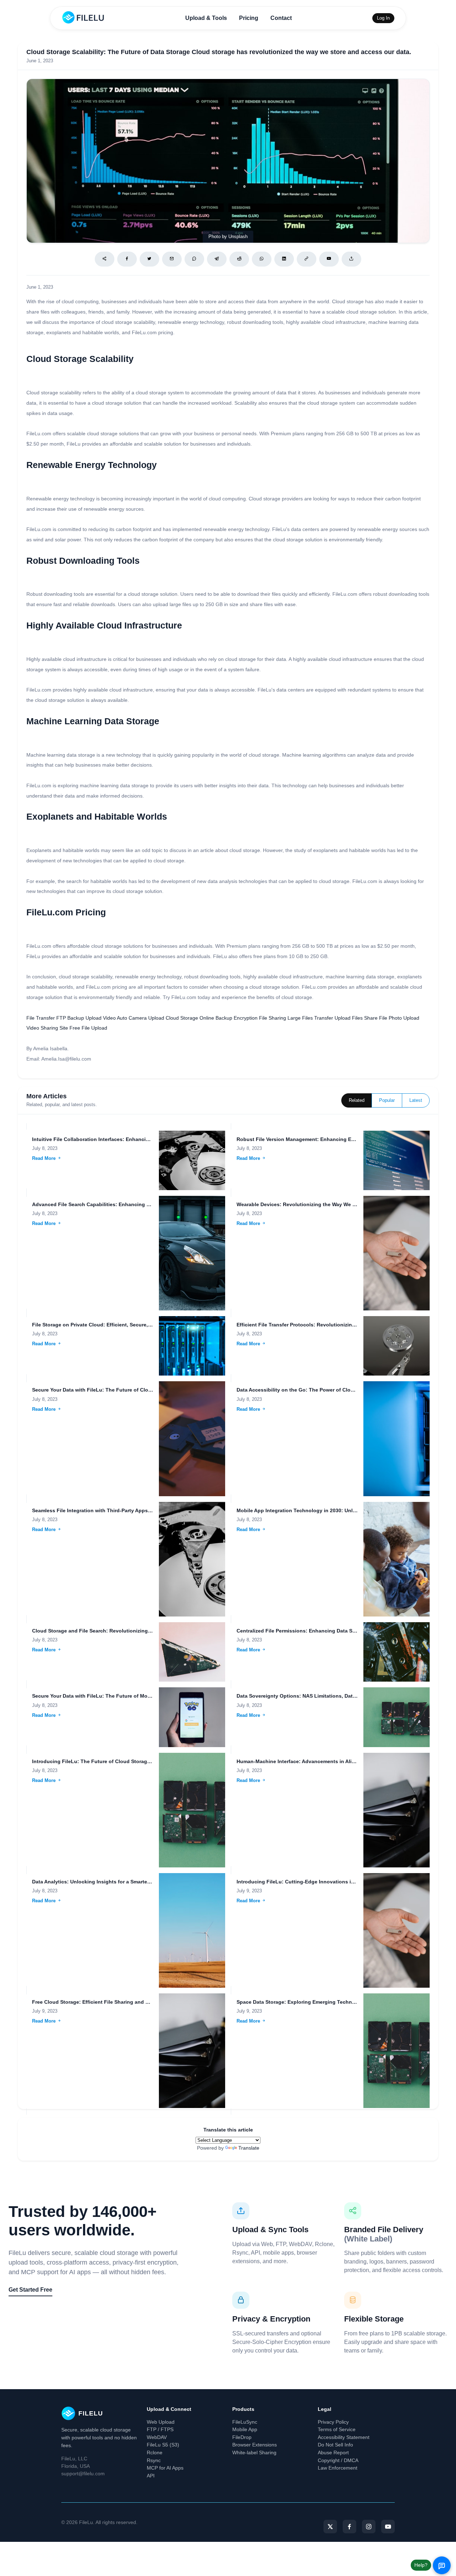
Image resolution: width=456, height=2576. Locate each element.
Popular (387, 1100)
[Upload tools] (351, 259)
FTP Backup (70, 1018)
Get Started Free (30, 2290)
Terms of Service (337, 2429)
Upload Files (349, 1018)
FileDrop (242, 2437)
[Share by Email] (172, 259)
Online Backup (216, 1018)
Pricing (249, 18)
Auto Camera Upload (141, 1018)
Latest (416, 1100)
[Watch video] (329, 259)
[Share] (105, 259)
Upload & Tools (206, 18)
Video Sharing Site (47, 1028)
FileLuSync (245, 2422)
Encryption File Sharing (260, 1018)
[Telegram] (217, 259)
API (151, 2476)
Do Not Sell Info (335, 2445)
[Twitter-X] (330, 2527)
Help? (421, 2565)
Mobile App (245, 2429)
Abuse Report (333, 2453)
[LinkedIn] (284, 259)
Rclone (155, 2453)
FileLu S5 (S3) (163, 2445)
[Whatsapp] (262, 259)
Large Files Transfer (310, 1018)
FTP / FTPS (160, 2429)
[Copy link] (307, 259)
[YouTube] (388, 2527)
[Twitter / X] (149, 259)
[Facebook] (127, 259)
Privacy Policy (333, 2422)
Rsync (154, 2460)
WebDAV (157, 2437)
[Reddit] (239, 259)
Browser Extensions (255, 2445)
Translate (249, 2148)
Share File (376, 1018)
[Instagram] (369, 2527)
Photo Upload (404, 1018)
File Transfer (41, 1018)
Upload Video (101, 1018)
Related (357, 1100)
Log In (383, 18)
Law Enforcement (338, 2468)
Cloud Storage (182, 1018)
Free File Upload (88, 1028)
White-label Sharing (254, 2453)
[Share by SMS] (194, 259)
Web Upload (161, 2422)
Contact (281, 18)
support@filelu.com (83, 2474)
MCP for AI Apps (165, 2468)
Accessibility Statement (344, 2437)
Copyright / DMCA (338, 2460)
